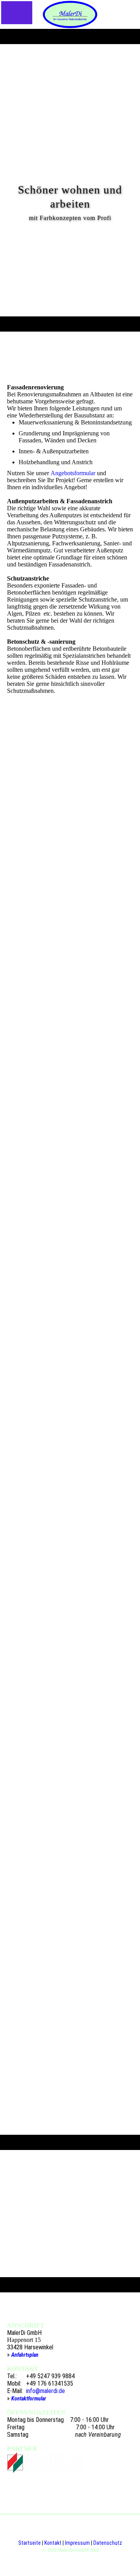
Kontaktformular (29, 2398)
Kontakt (53, 2543)
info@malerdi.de (45, 2391)
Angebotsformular (73, 473)
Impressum (77, 2543)
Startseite (30, 2543)
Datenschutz (108, 2543)
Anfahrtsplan (25, 2355)
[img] (70, 14)
